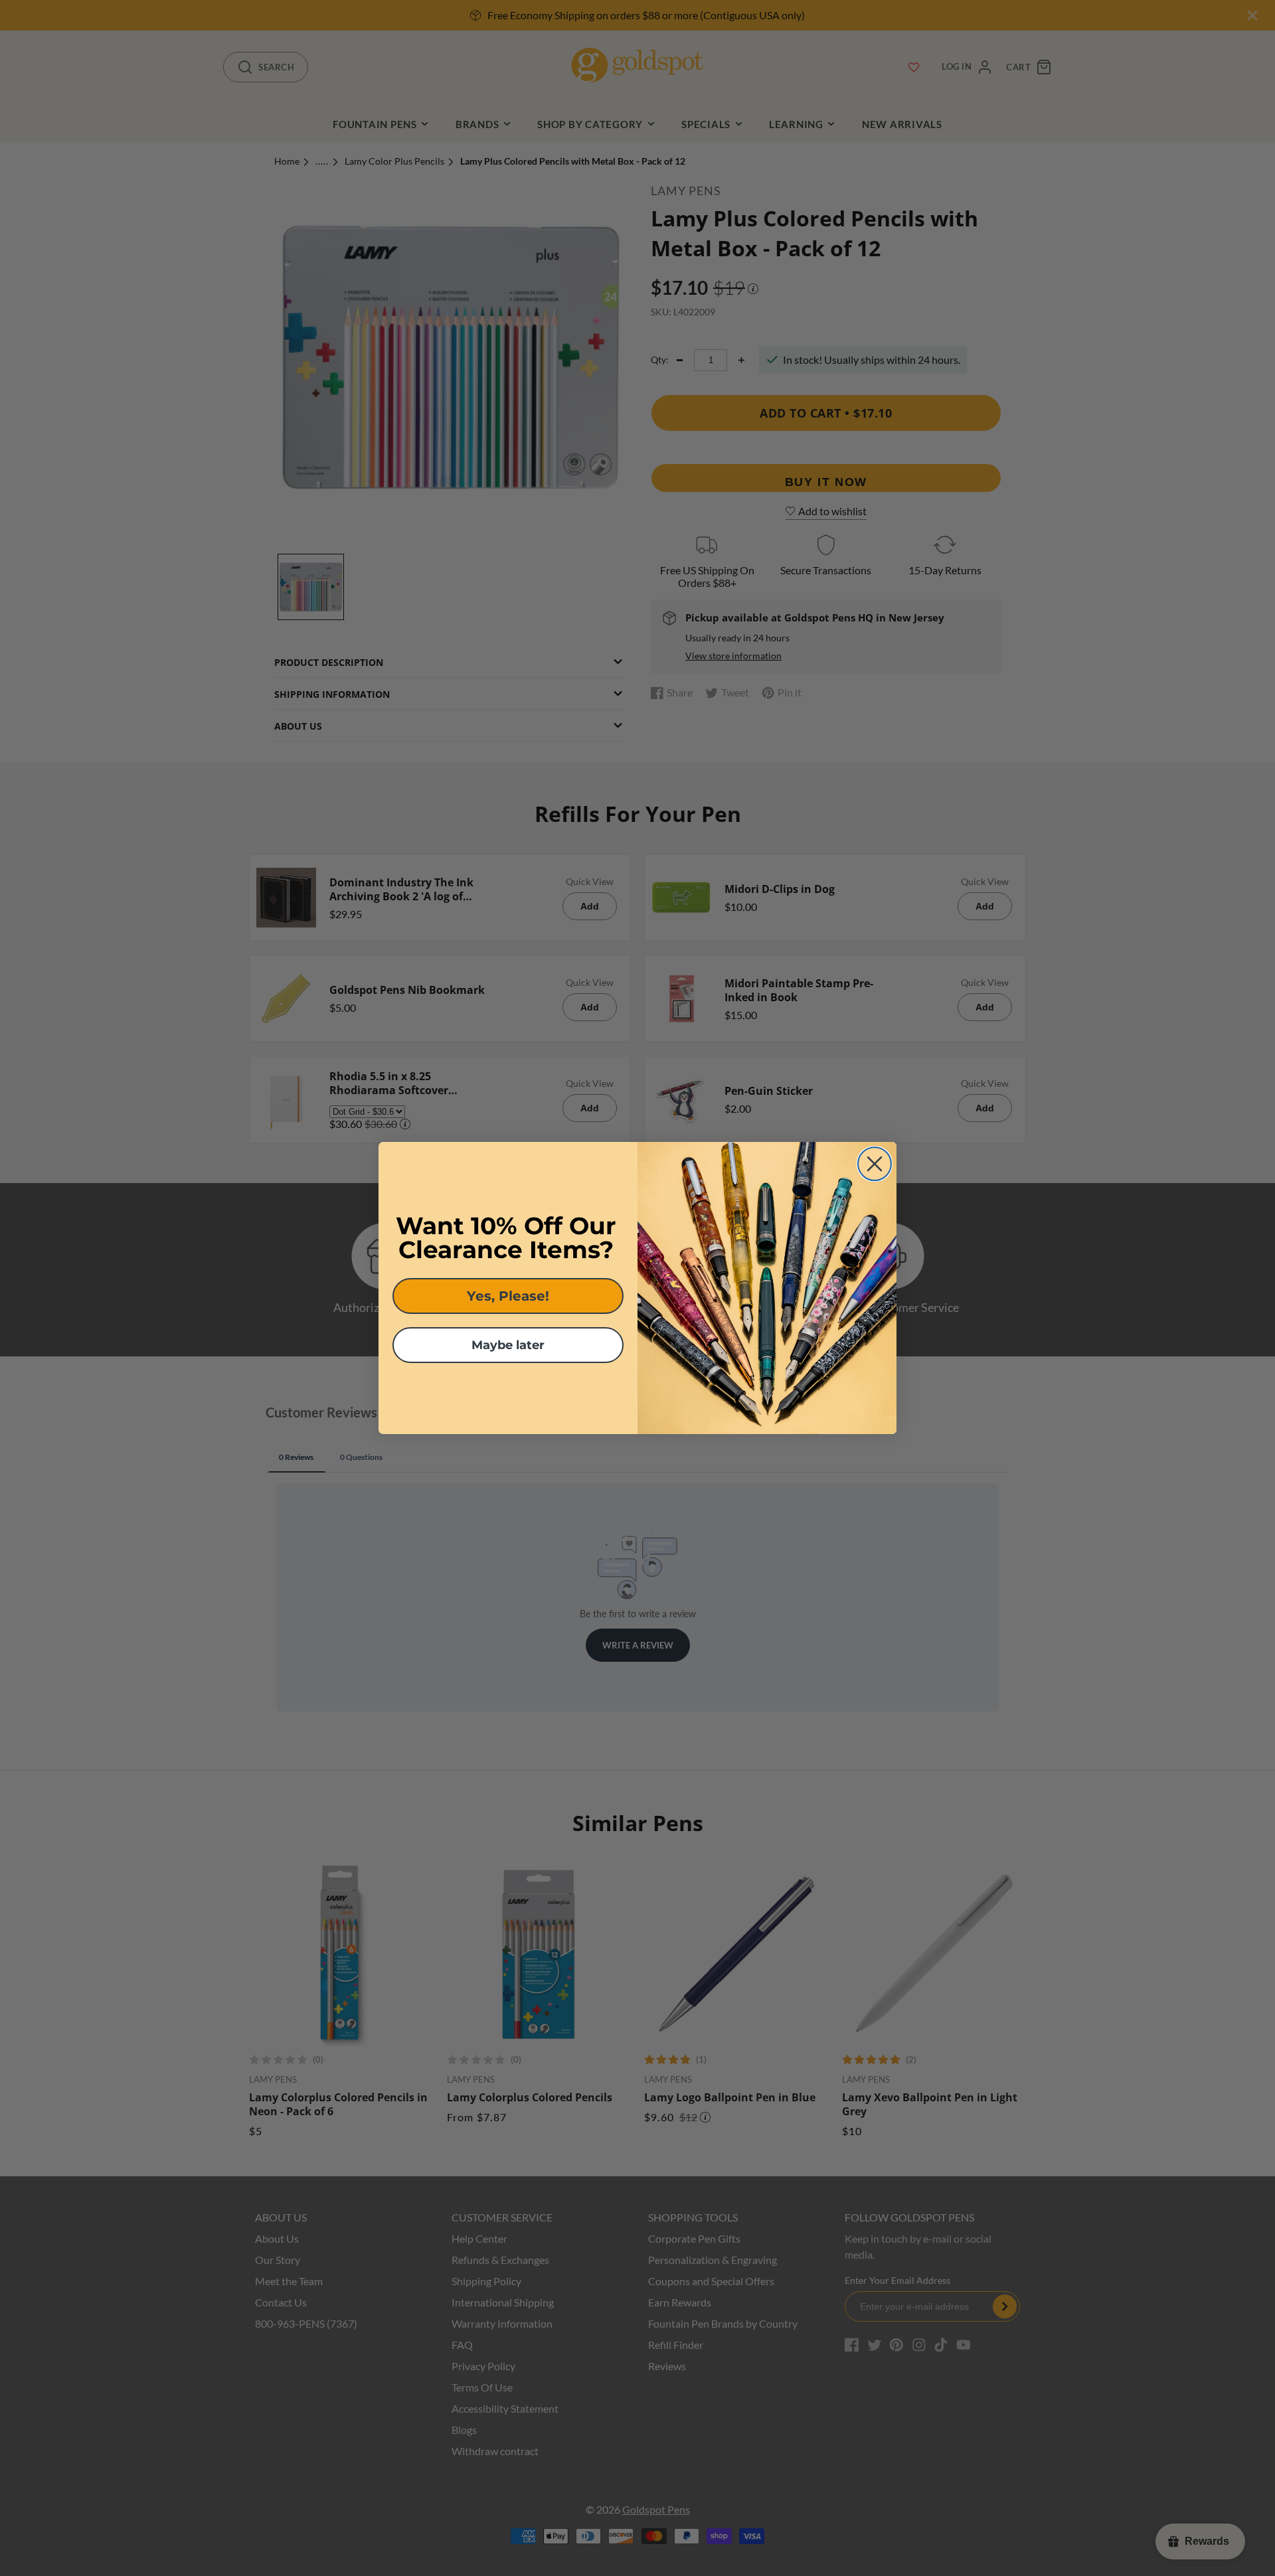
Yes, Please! (508, 1296)
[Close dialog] (875, 1164)
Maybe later (508, 1345)
